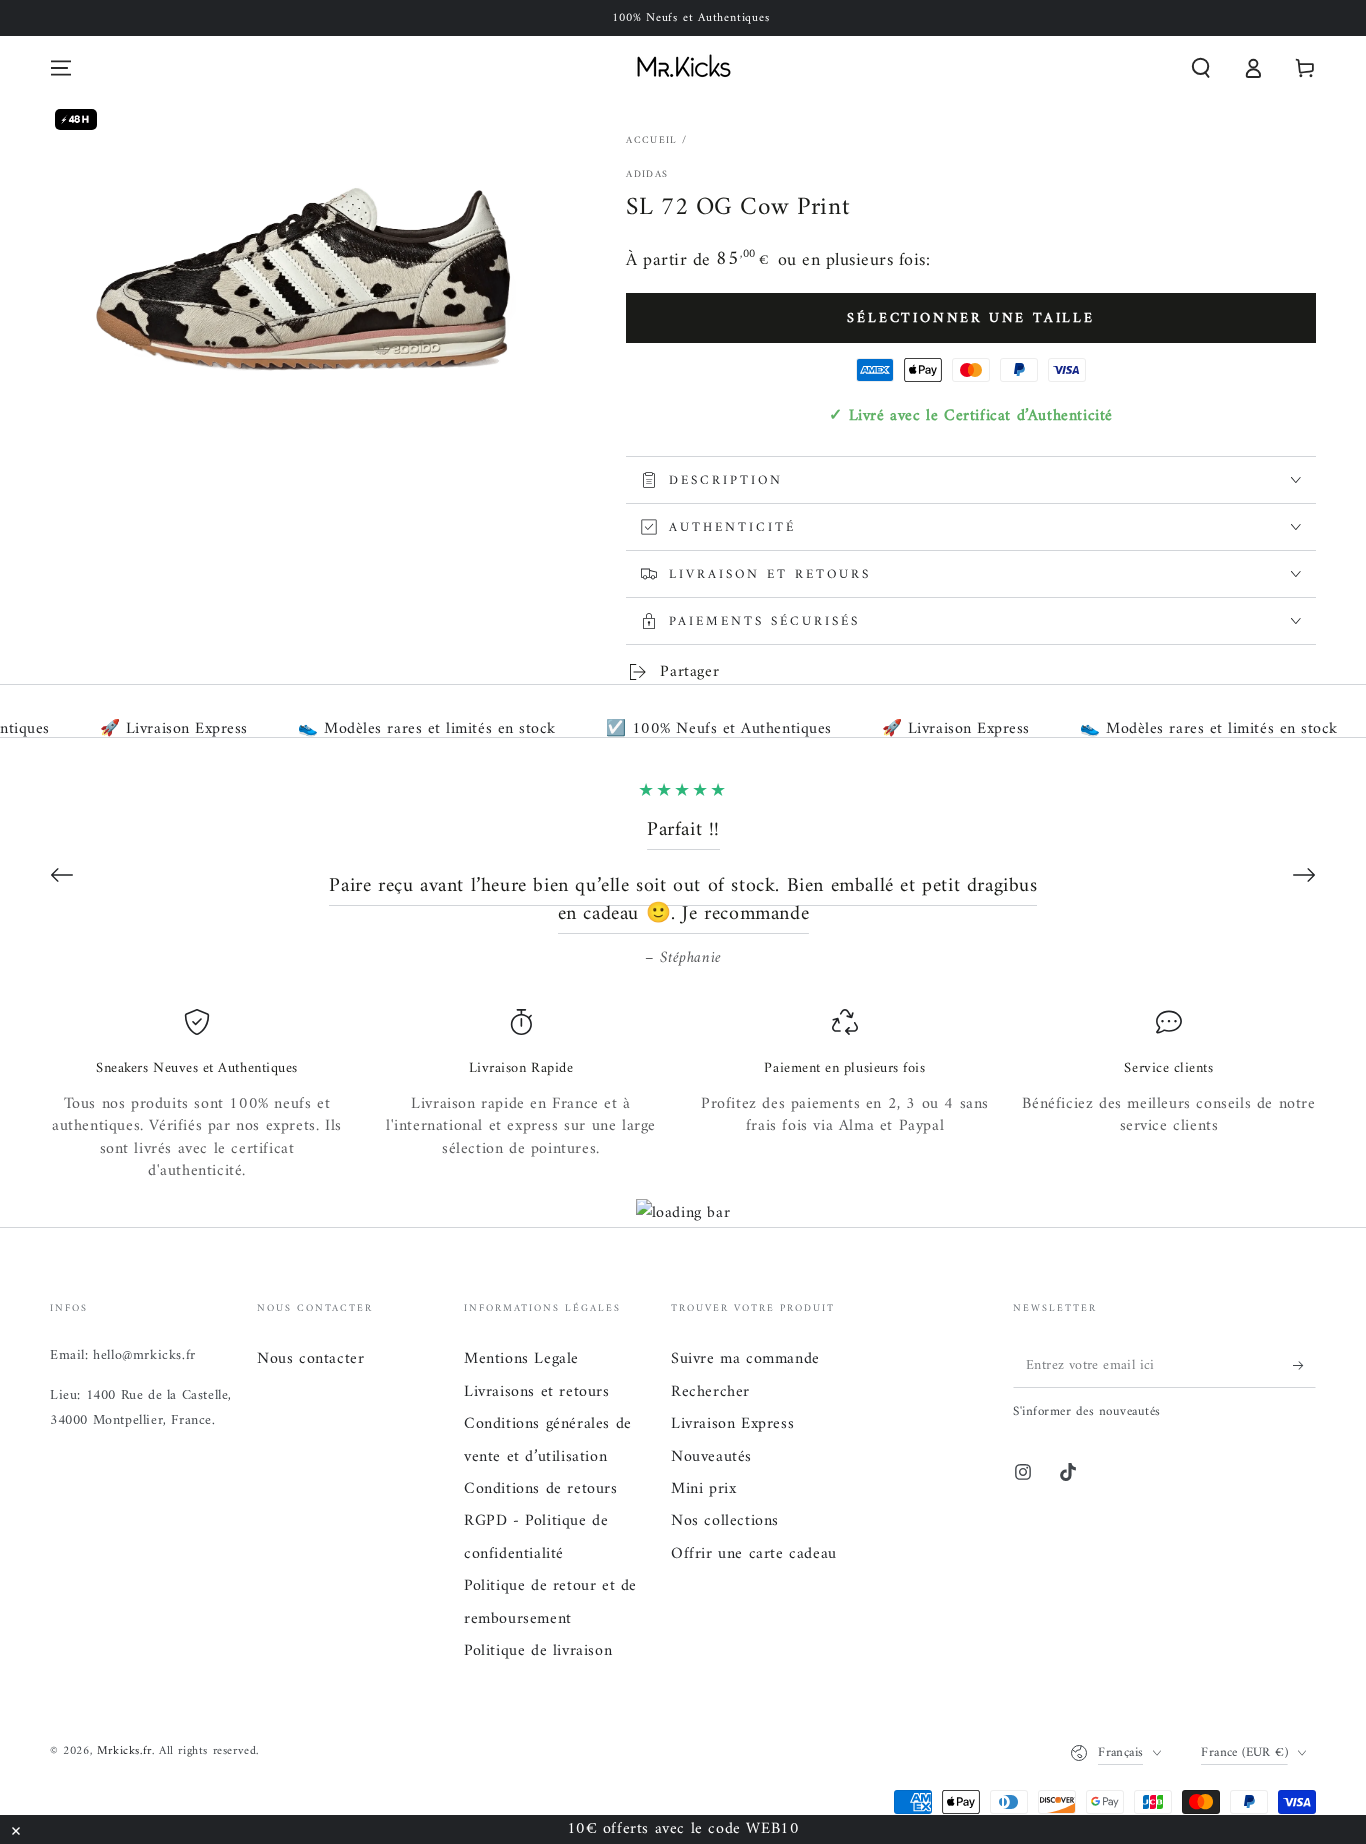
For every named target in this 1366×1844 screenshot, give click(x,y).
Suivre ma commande (745, 1359)
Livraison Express (732, 1424)
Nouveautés (711, 1457)
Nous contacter (310, 1359)
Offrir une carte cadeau (754, 1554)
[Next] (1304, 875)
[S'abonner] (1304, 1365)
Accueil (651, 140)
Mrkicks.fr (124, 1751)
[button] (1201, 68)
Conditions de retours (541, 1489)
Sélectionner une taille (970, 318)
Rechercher (710, 1392)
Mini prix (703, 1489)
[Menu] (61, 68)
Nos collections (725, 1521)
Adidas (647, 175)
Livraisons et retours (537, 1392)
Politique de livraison (538, 1651)
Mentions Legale (521, 1359)
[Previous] (62, 875)
